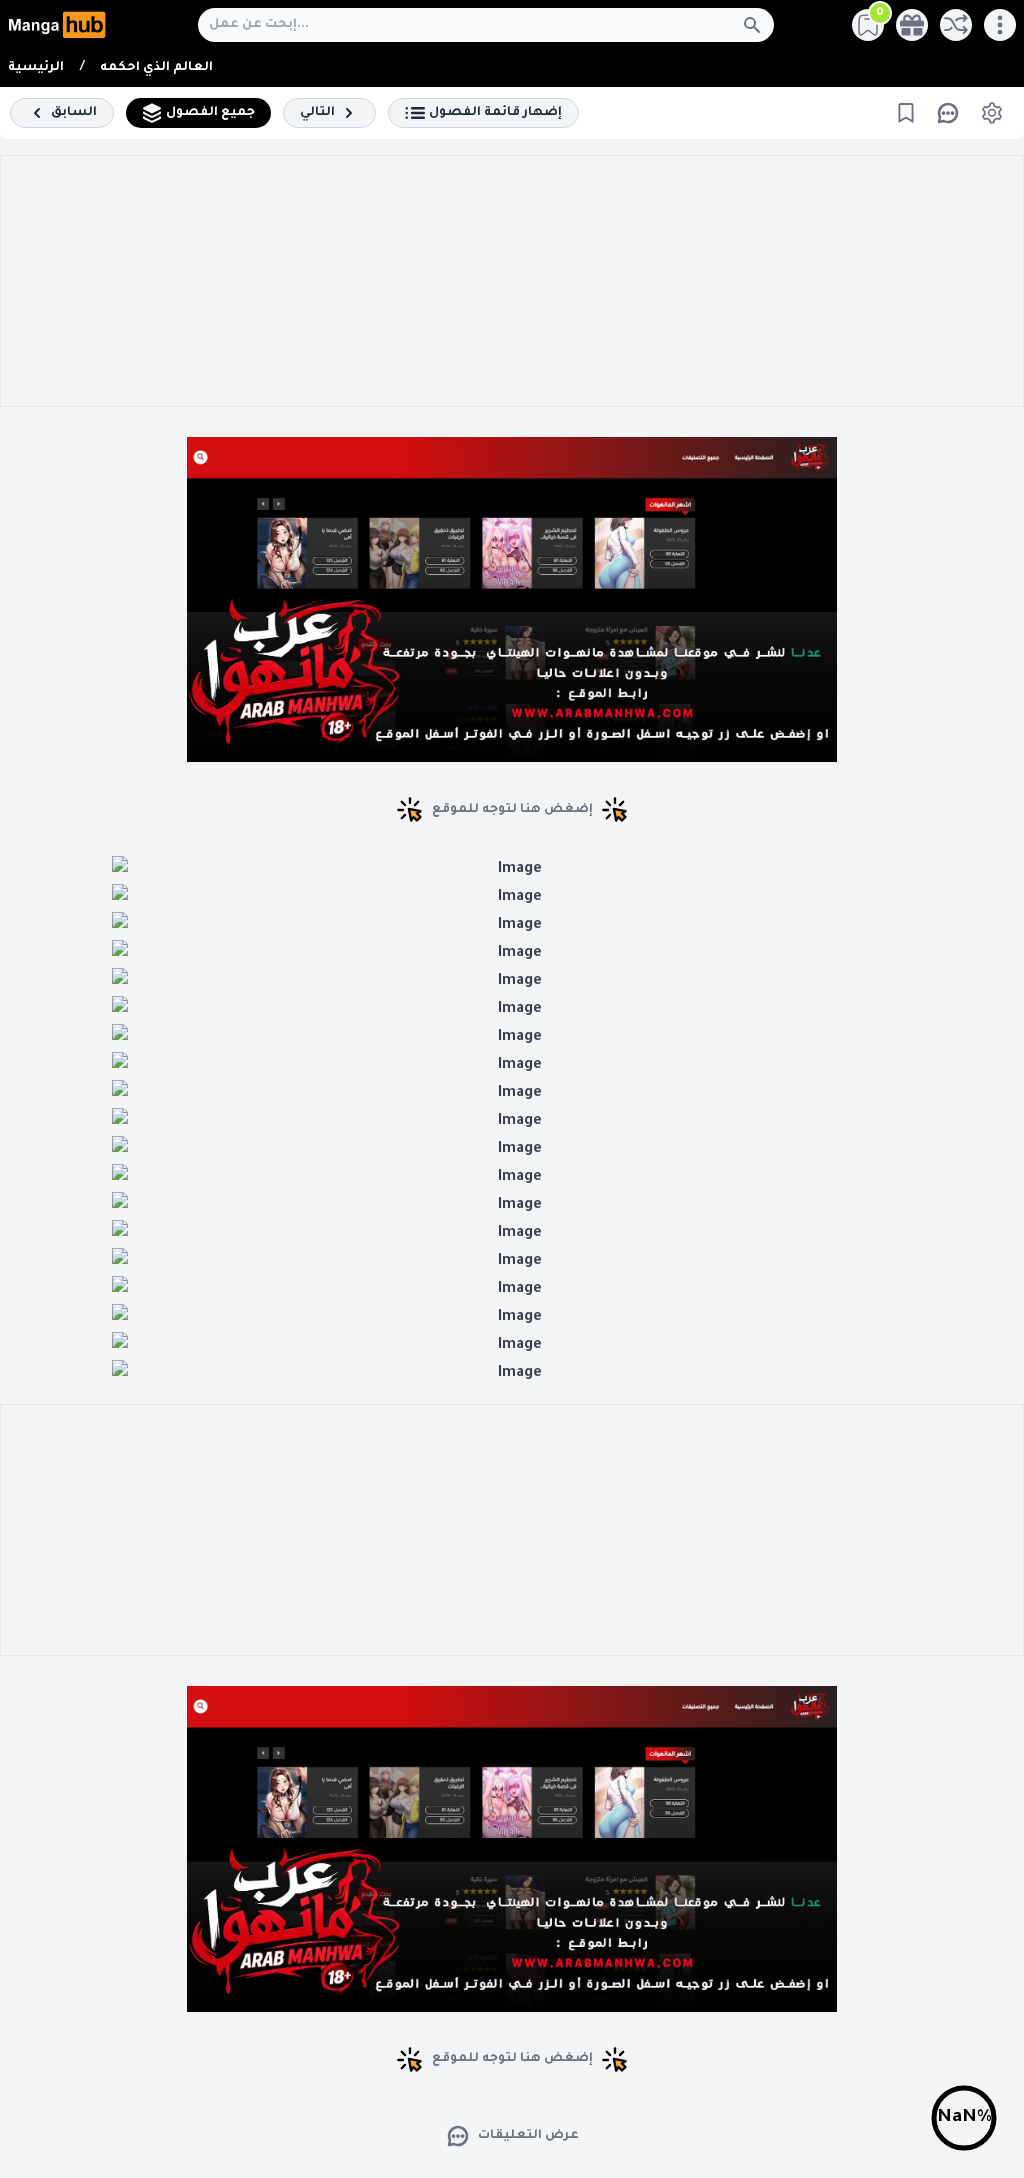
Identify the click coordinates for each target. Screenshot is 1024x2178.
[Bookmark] (906, 113)
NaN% (964, 2118)
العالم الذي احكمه (156, 68)
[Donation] (912, 25)
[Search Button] (758, 25)
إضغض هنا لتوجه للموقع (512, 810)
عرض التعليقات (528, 2136)
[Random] (956, 25)
